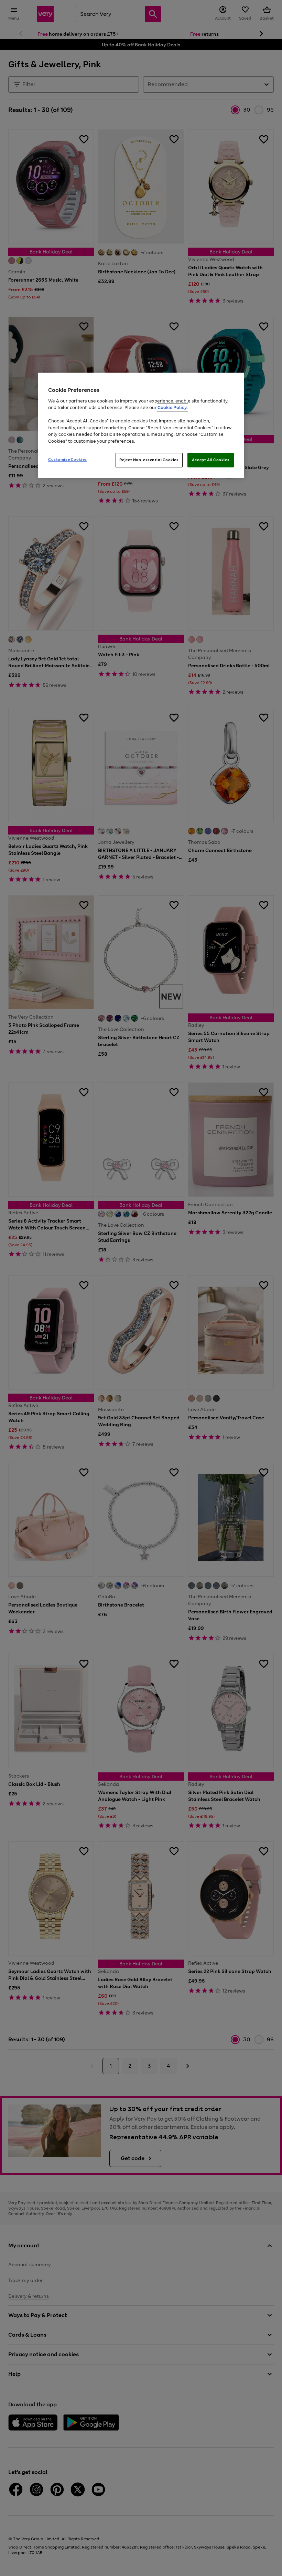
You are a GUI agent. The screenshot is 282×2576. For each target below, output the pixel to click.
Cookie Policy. (172, 407)
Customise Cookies (68, 459)
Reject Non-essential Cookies (149, 460)
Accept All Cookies (211, 460)
